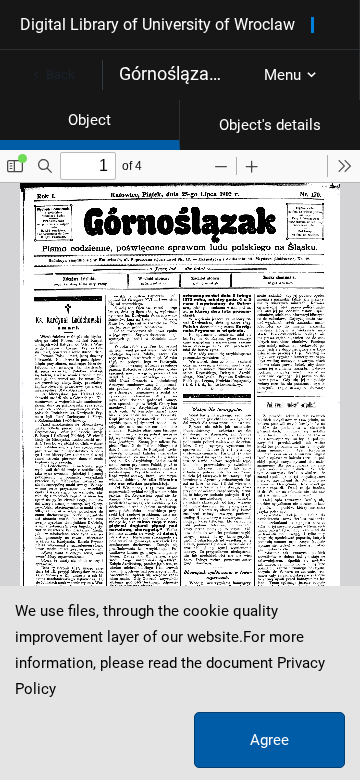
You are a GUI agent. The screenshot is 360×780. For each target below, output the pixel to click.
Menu (282, 75)
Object (89, 120)
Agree (269, 740)
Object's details (270, 125)
